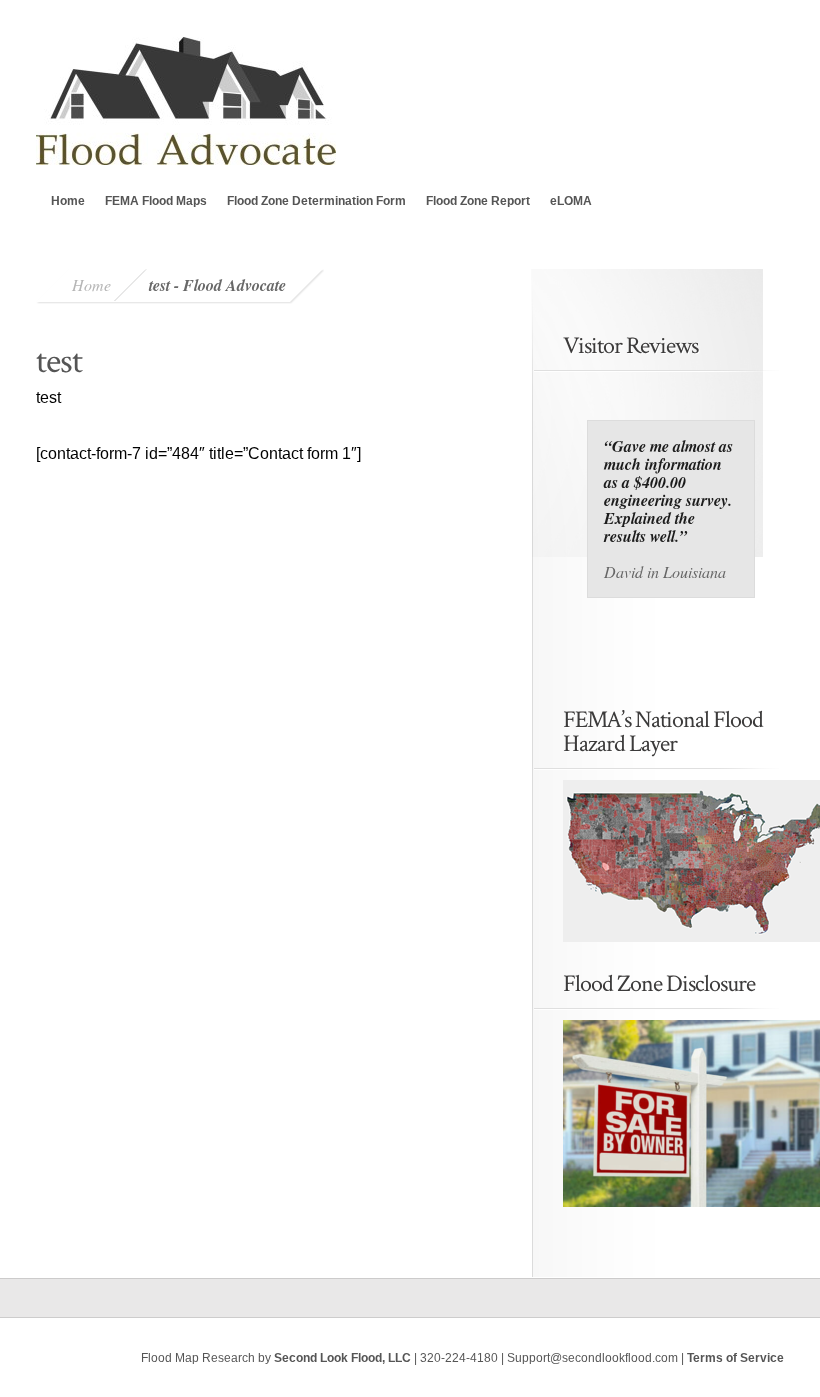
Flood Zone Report (478, 201)
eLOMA (571, 201)
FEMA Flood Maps (156, 201)
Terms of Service (735, 1358)
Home (68, 201)
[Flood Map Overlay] (671, 861)
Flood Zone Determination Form (316, 201)
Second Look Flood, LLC (342, 1358)
